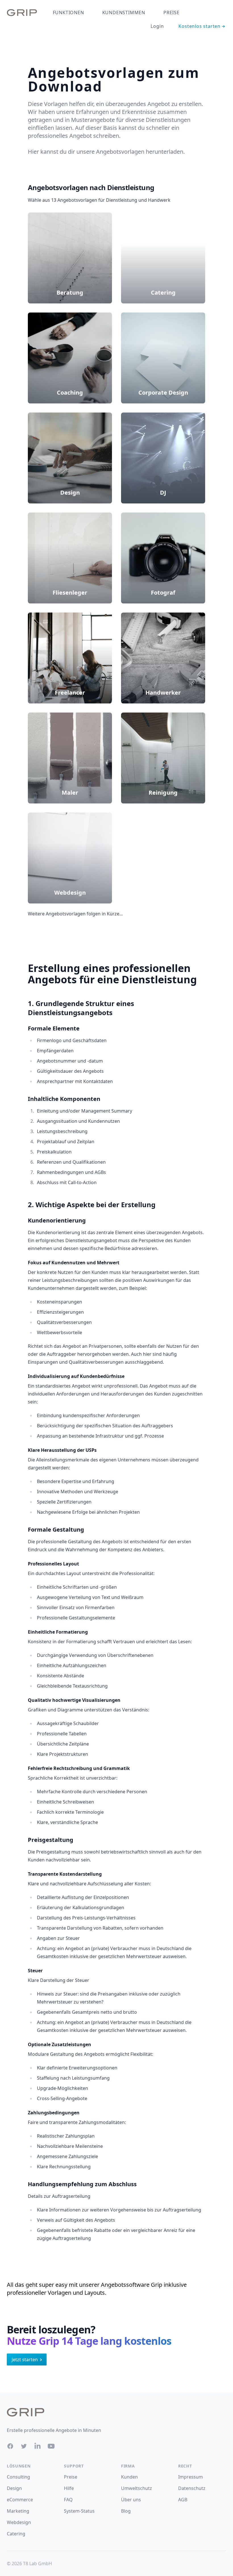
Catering (16, 2534)
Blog (126, 2511)
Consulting (18, 2477)
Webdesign (19, 2522)
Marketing (18, 2511)
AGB (183, 2500)
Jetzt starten (25, 2360)
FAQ (68, 2500)
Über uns (131, 2500)
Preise (171, 13)
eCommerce (20, 2500)
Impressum (191, 2477)
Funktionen (68, 13)
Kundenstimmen (124, 13)
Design (14, 2488)
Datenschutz (192, 2488)
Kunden (129, 2477)
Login (157, 26)
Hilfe (69, 2488)
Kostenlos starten (199, 26)
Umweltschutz (137, 2488)
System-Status (79, 2511)
